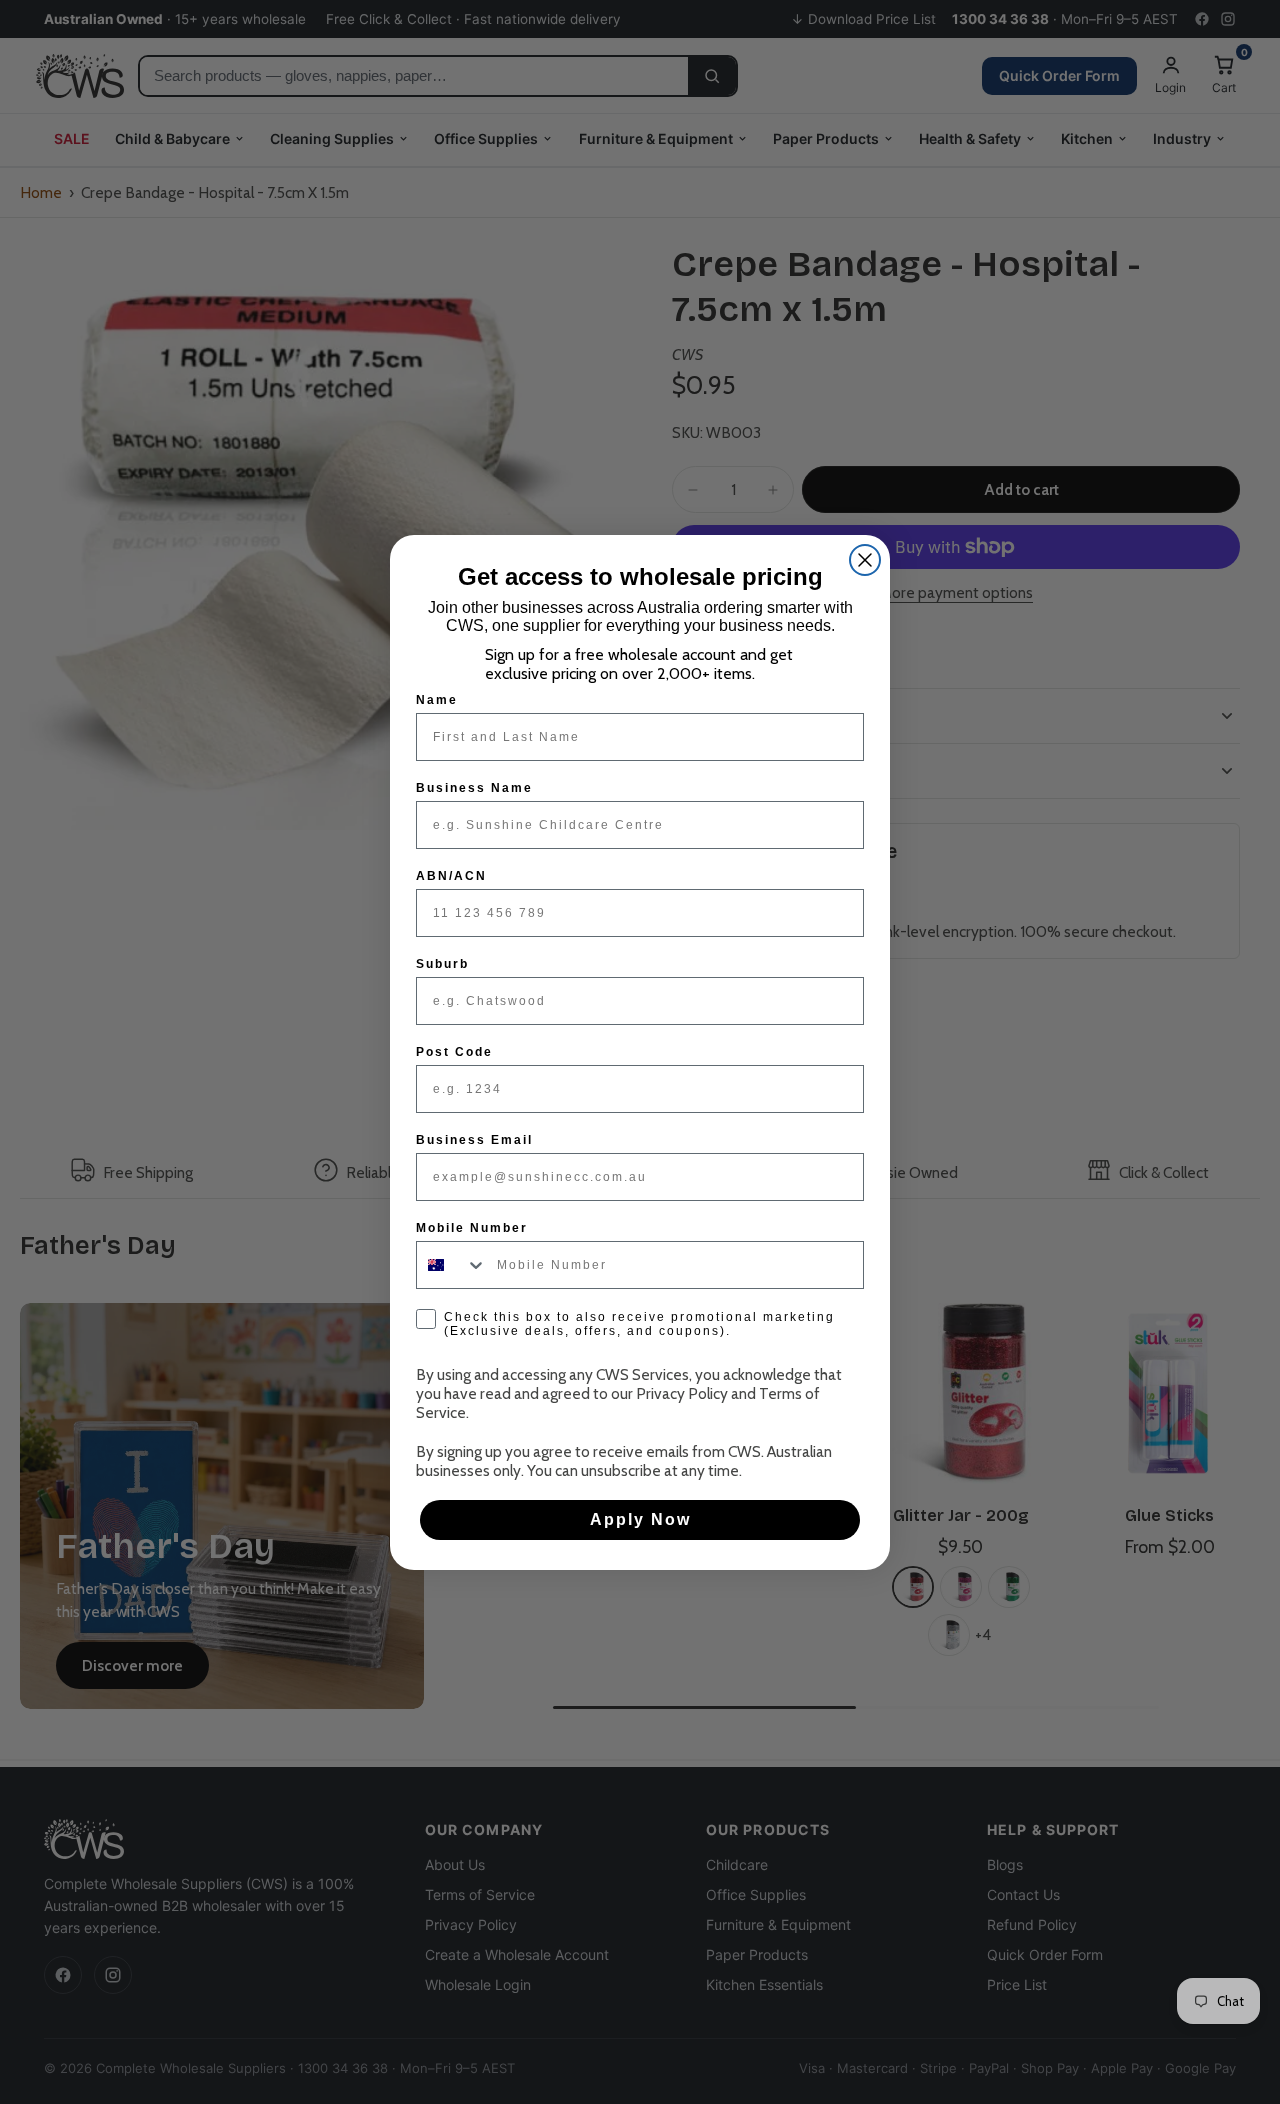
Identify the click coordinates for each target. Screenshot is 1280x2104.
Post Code (454, 1052)
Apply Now (640, 1519)
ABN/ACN (451, 876)
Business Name (474, 788)
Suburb (442, 964)
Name (437, 700)
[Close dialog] (865, 560)
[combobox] (452, 1265)
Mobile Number (472, 1228)
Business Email (474, 1140)
